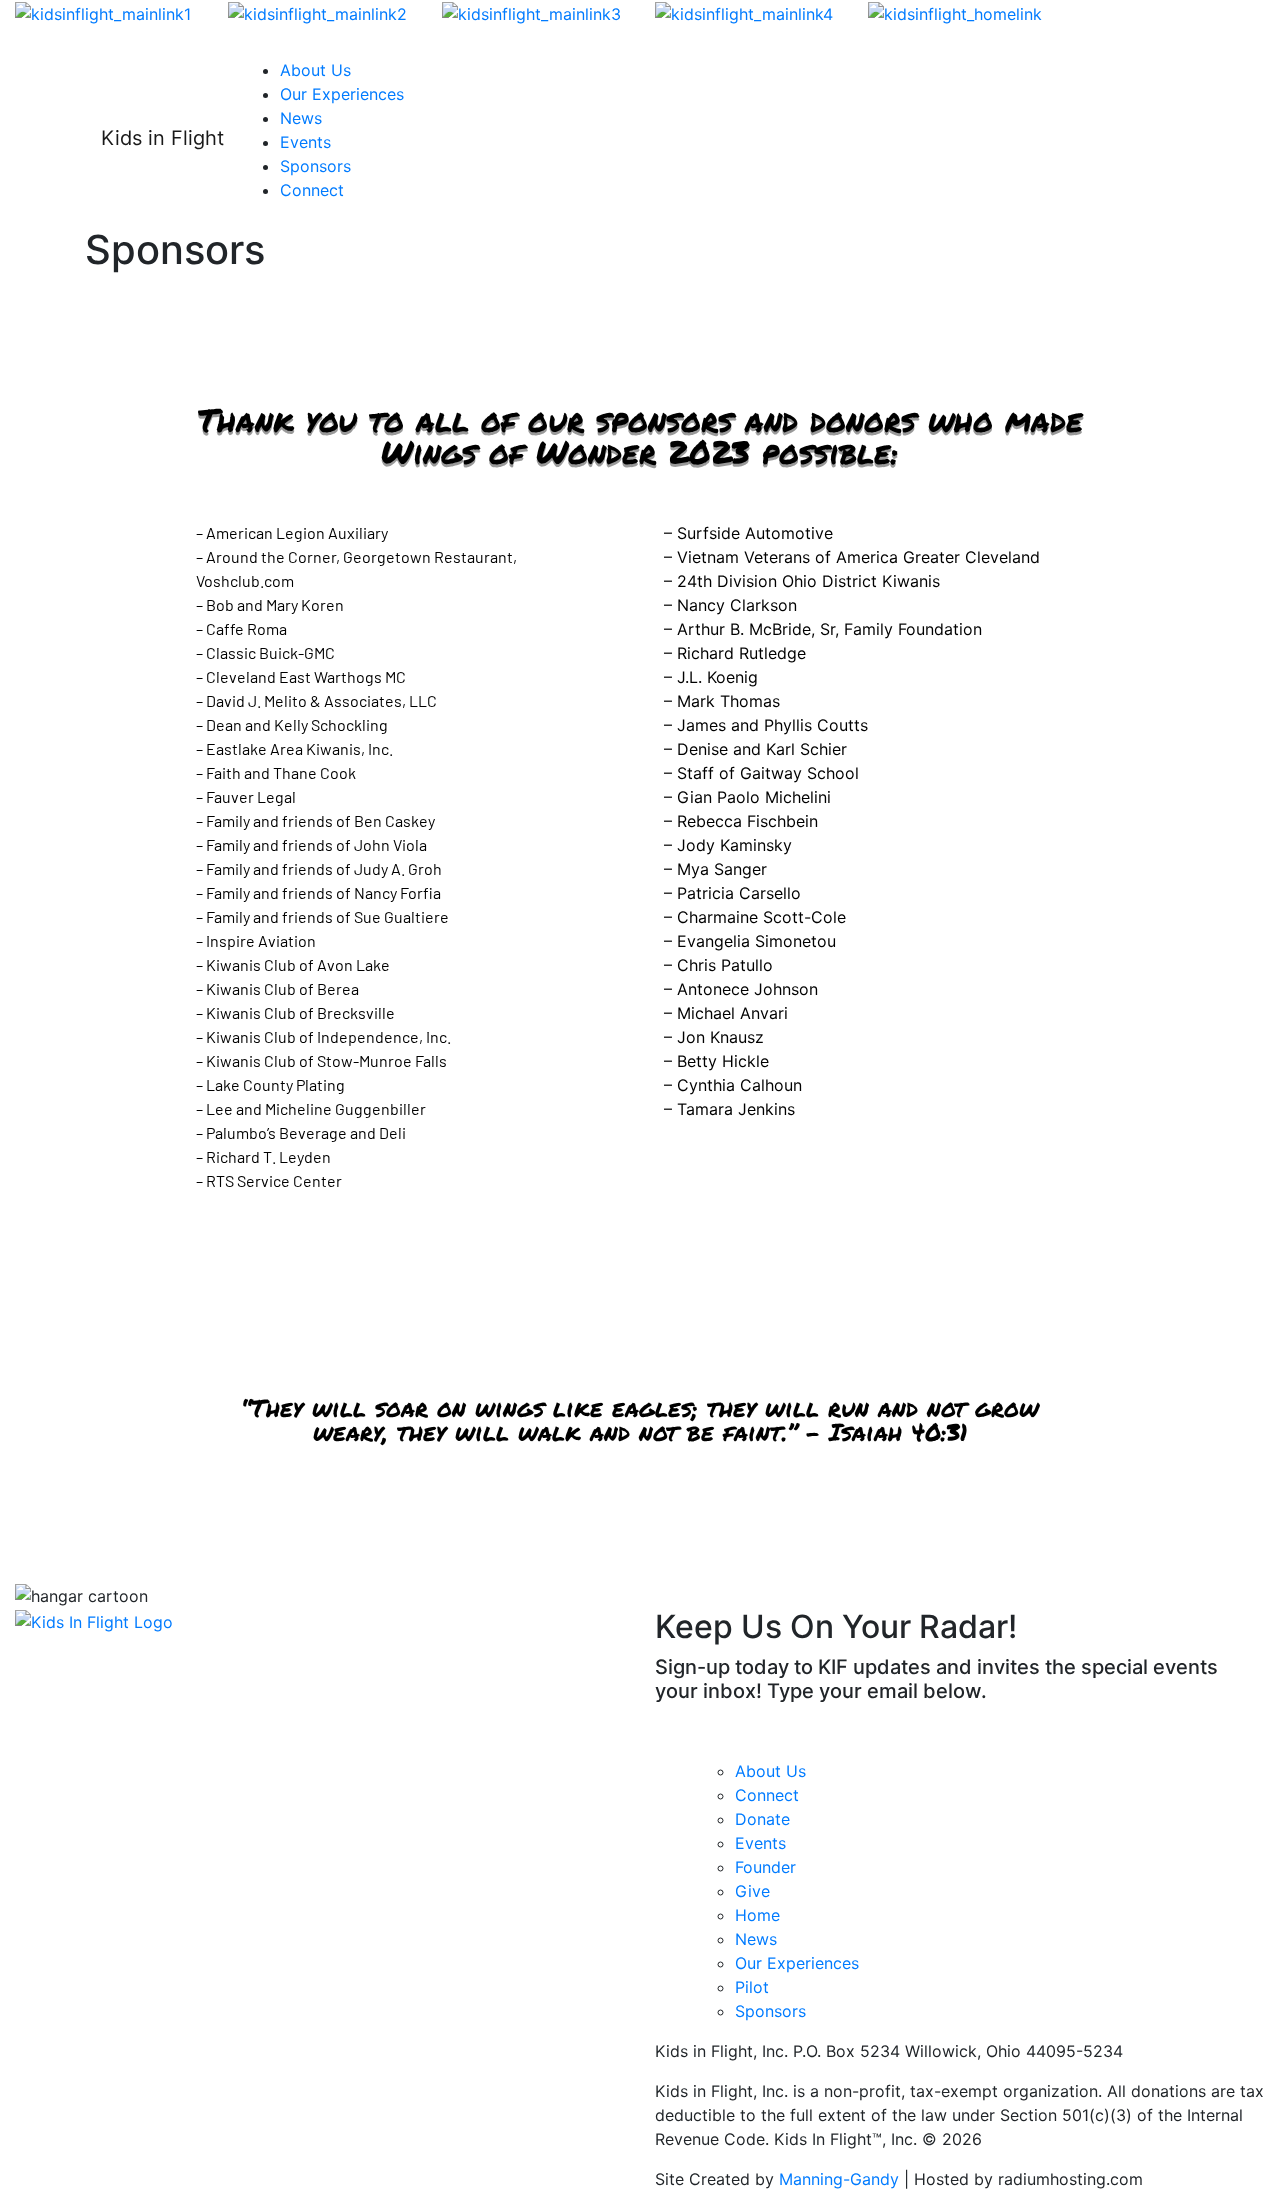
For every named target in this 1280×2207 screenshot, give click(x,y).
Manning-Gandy (839, 2179)
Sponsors (315, 166)
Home (757, 1915)
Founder (765, 1867)
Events (305, 142)
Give (752, 1891)
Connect (312, 190)
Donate (762, 1819)
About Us (315, 70)
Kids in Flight (162, 138)
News (301, 118)
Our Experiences (342, 94)
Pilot (752, 1987)
